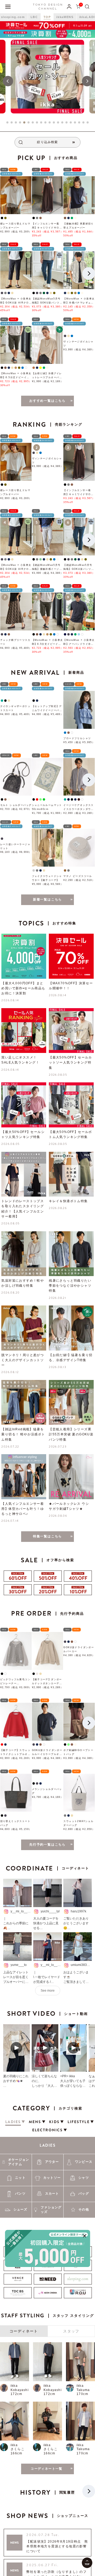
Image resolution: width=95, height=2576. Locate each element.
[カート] (78, 6)
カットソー (52, 2182)
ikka (14, 2390)
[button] (8, 81)
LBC (34, 17)
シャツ (84, 2182)
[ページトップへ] (87, 2563)
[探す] (87, 6)
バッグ (84, 2198)
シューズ (20, 2213)
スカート (52, 2198)
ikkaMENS (65, 17)
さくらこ (18, 2453)
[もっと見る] (47, 2473)
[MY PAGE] (69, 6)
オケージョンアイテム (19, 2166)
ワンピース (84, 2166)
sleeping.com (13, 17)
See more (48, 1995)
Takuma (83, 2394)
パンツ (20, 2198)
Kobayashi (20, 2394)
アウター (52, 2166)
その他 (84, 2213)
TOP (47, 17)
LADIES (47, 2149)
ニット (20, 2182)
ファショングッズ (51, 2214)
